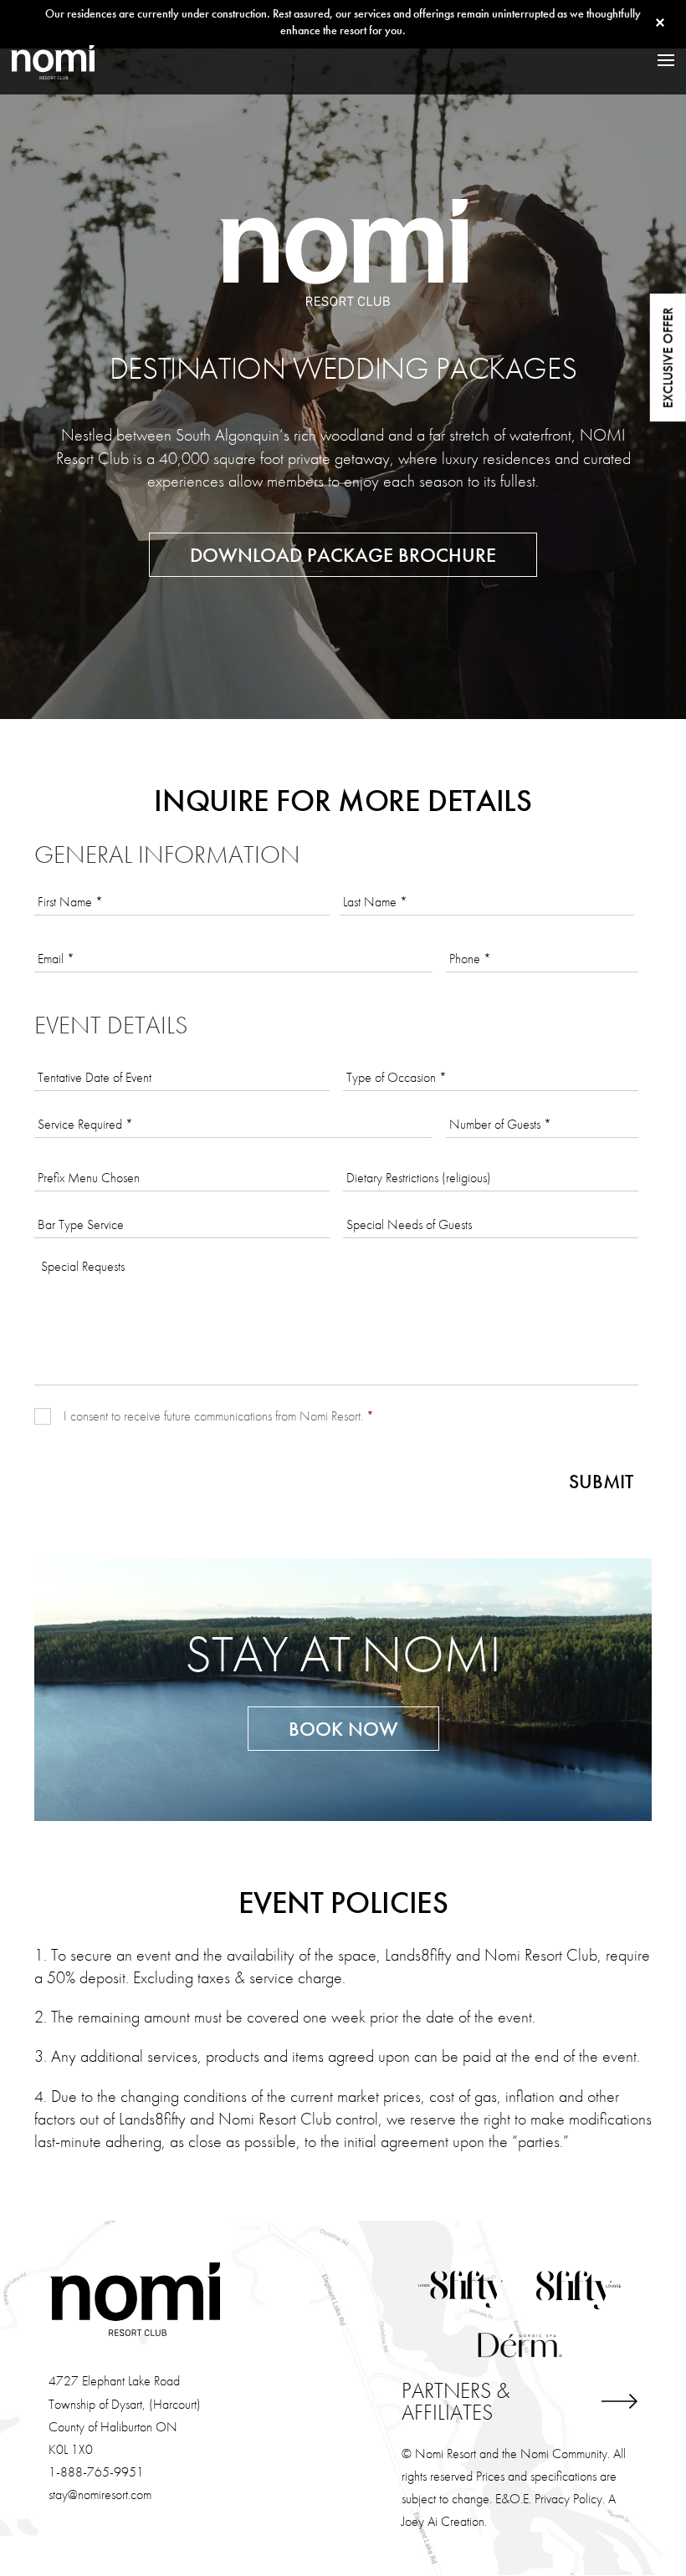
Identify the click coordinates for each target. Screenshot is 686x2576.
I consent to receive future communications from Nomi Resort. (219, 1416)
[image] (52, 60)
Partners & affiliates (456, 2401)
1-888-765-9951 (96, 2472)
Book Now (343, 1729)
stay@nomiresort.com (100, 2494)
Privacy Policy (568, 2499)
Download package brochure (343, 555)
